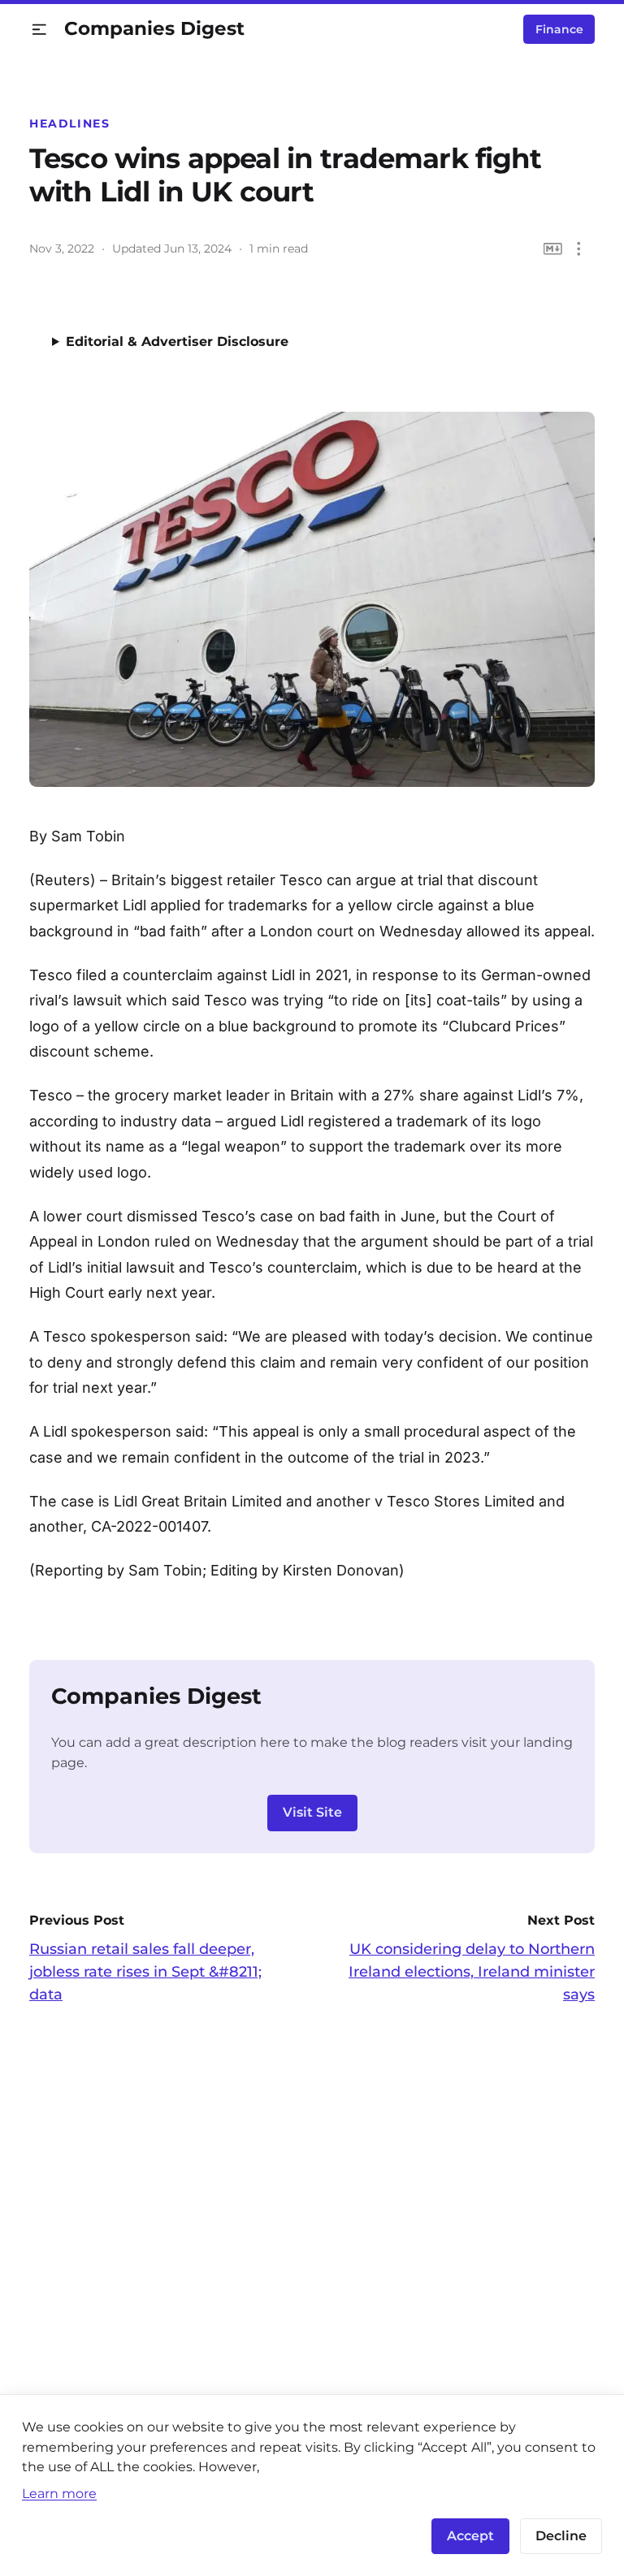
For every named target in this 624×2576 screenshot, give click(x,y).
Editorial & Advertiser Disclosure (177, 341)
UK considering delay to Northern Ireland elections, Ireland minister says (472, 1972)
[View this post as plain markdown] (553, 249)
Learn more (59, 2493)
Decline (561, 2536)
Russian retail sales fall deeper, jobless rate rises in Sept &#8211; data (145, 1972)
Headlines (70, 123)
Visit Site (312, 1812)
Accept (470, 2536)
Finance (559, 29)
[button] (39, 30)
